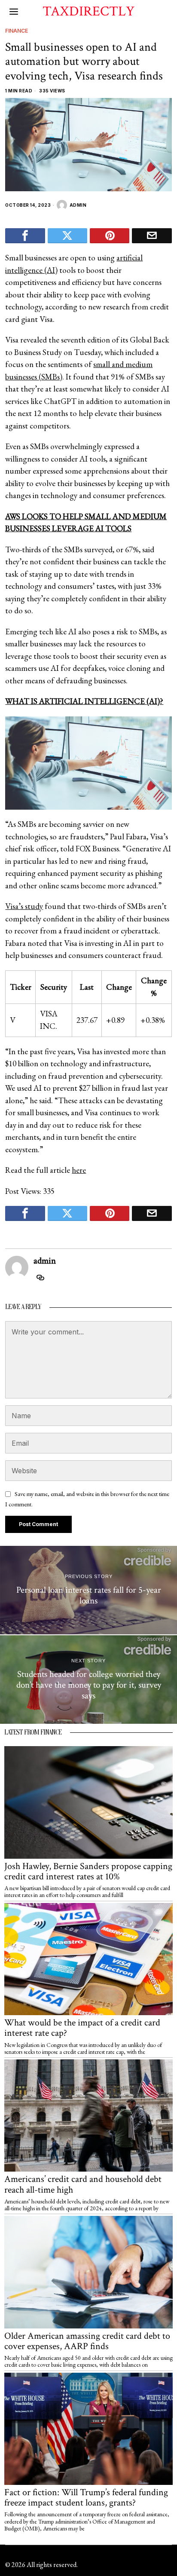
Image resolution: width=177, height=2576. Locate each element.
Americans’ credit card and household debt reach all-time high (83, 2184)
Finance (17, 31)
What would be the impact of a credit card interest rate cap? (82, 2028)
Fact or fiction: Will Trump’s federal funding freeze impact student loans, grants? (86, 2498)
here (79, 1170)
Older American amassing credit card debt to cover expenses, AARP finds (87, 2341)
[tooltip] (25, 236)
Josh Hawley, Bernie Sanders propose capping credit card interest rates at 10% (88, 1872)
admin (78, 205)
